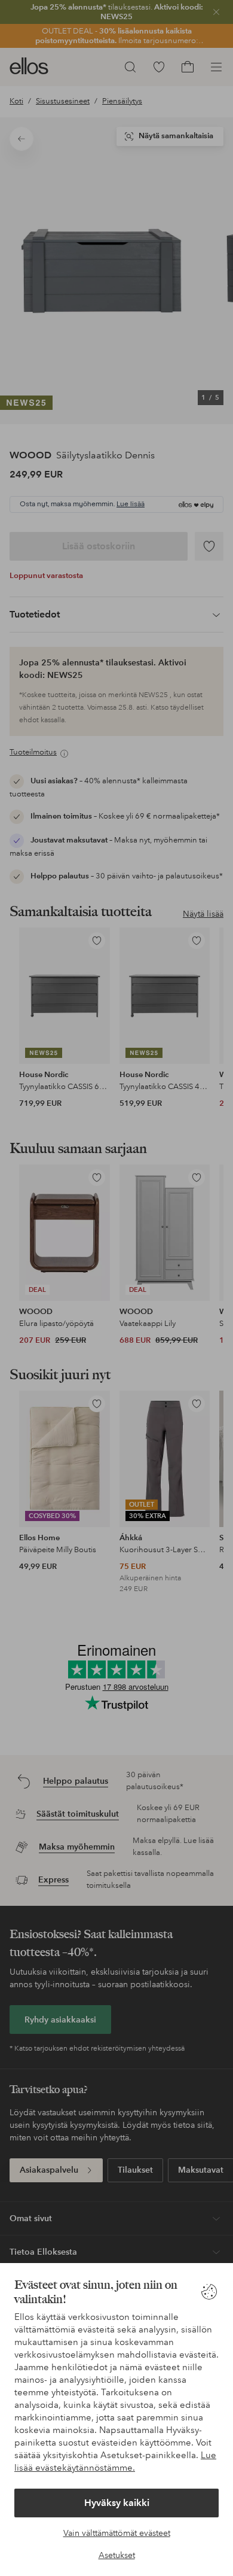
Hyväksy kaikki (117, 2503)
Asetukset (117, 2555)
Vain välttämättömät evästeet (117, 2533)
